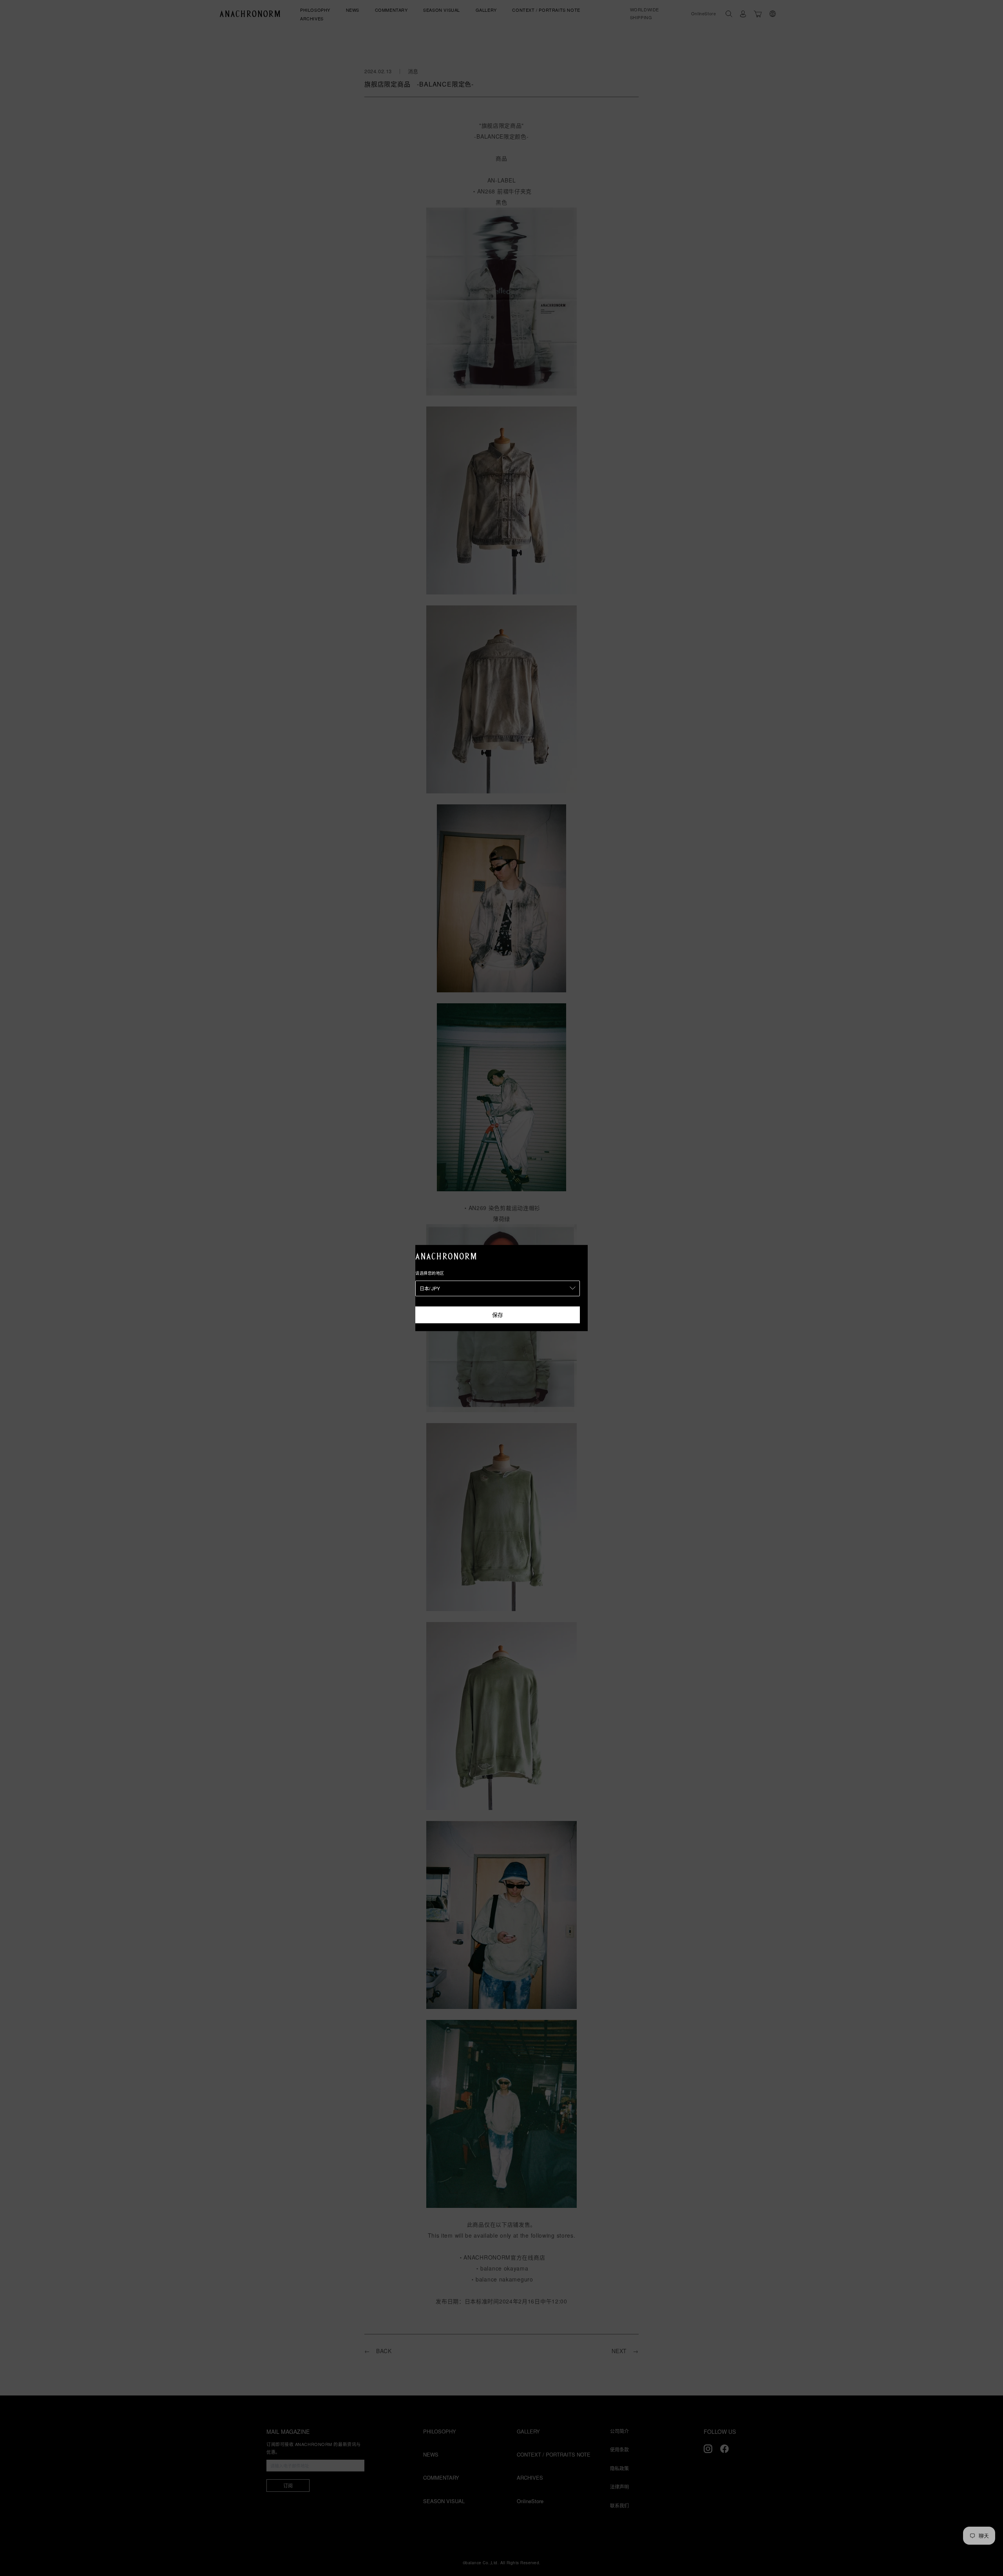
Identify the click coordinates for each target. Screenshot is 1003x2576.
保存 (498, 1315)
